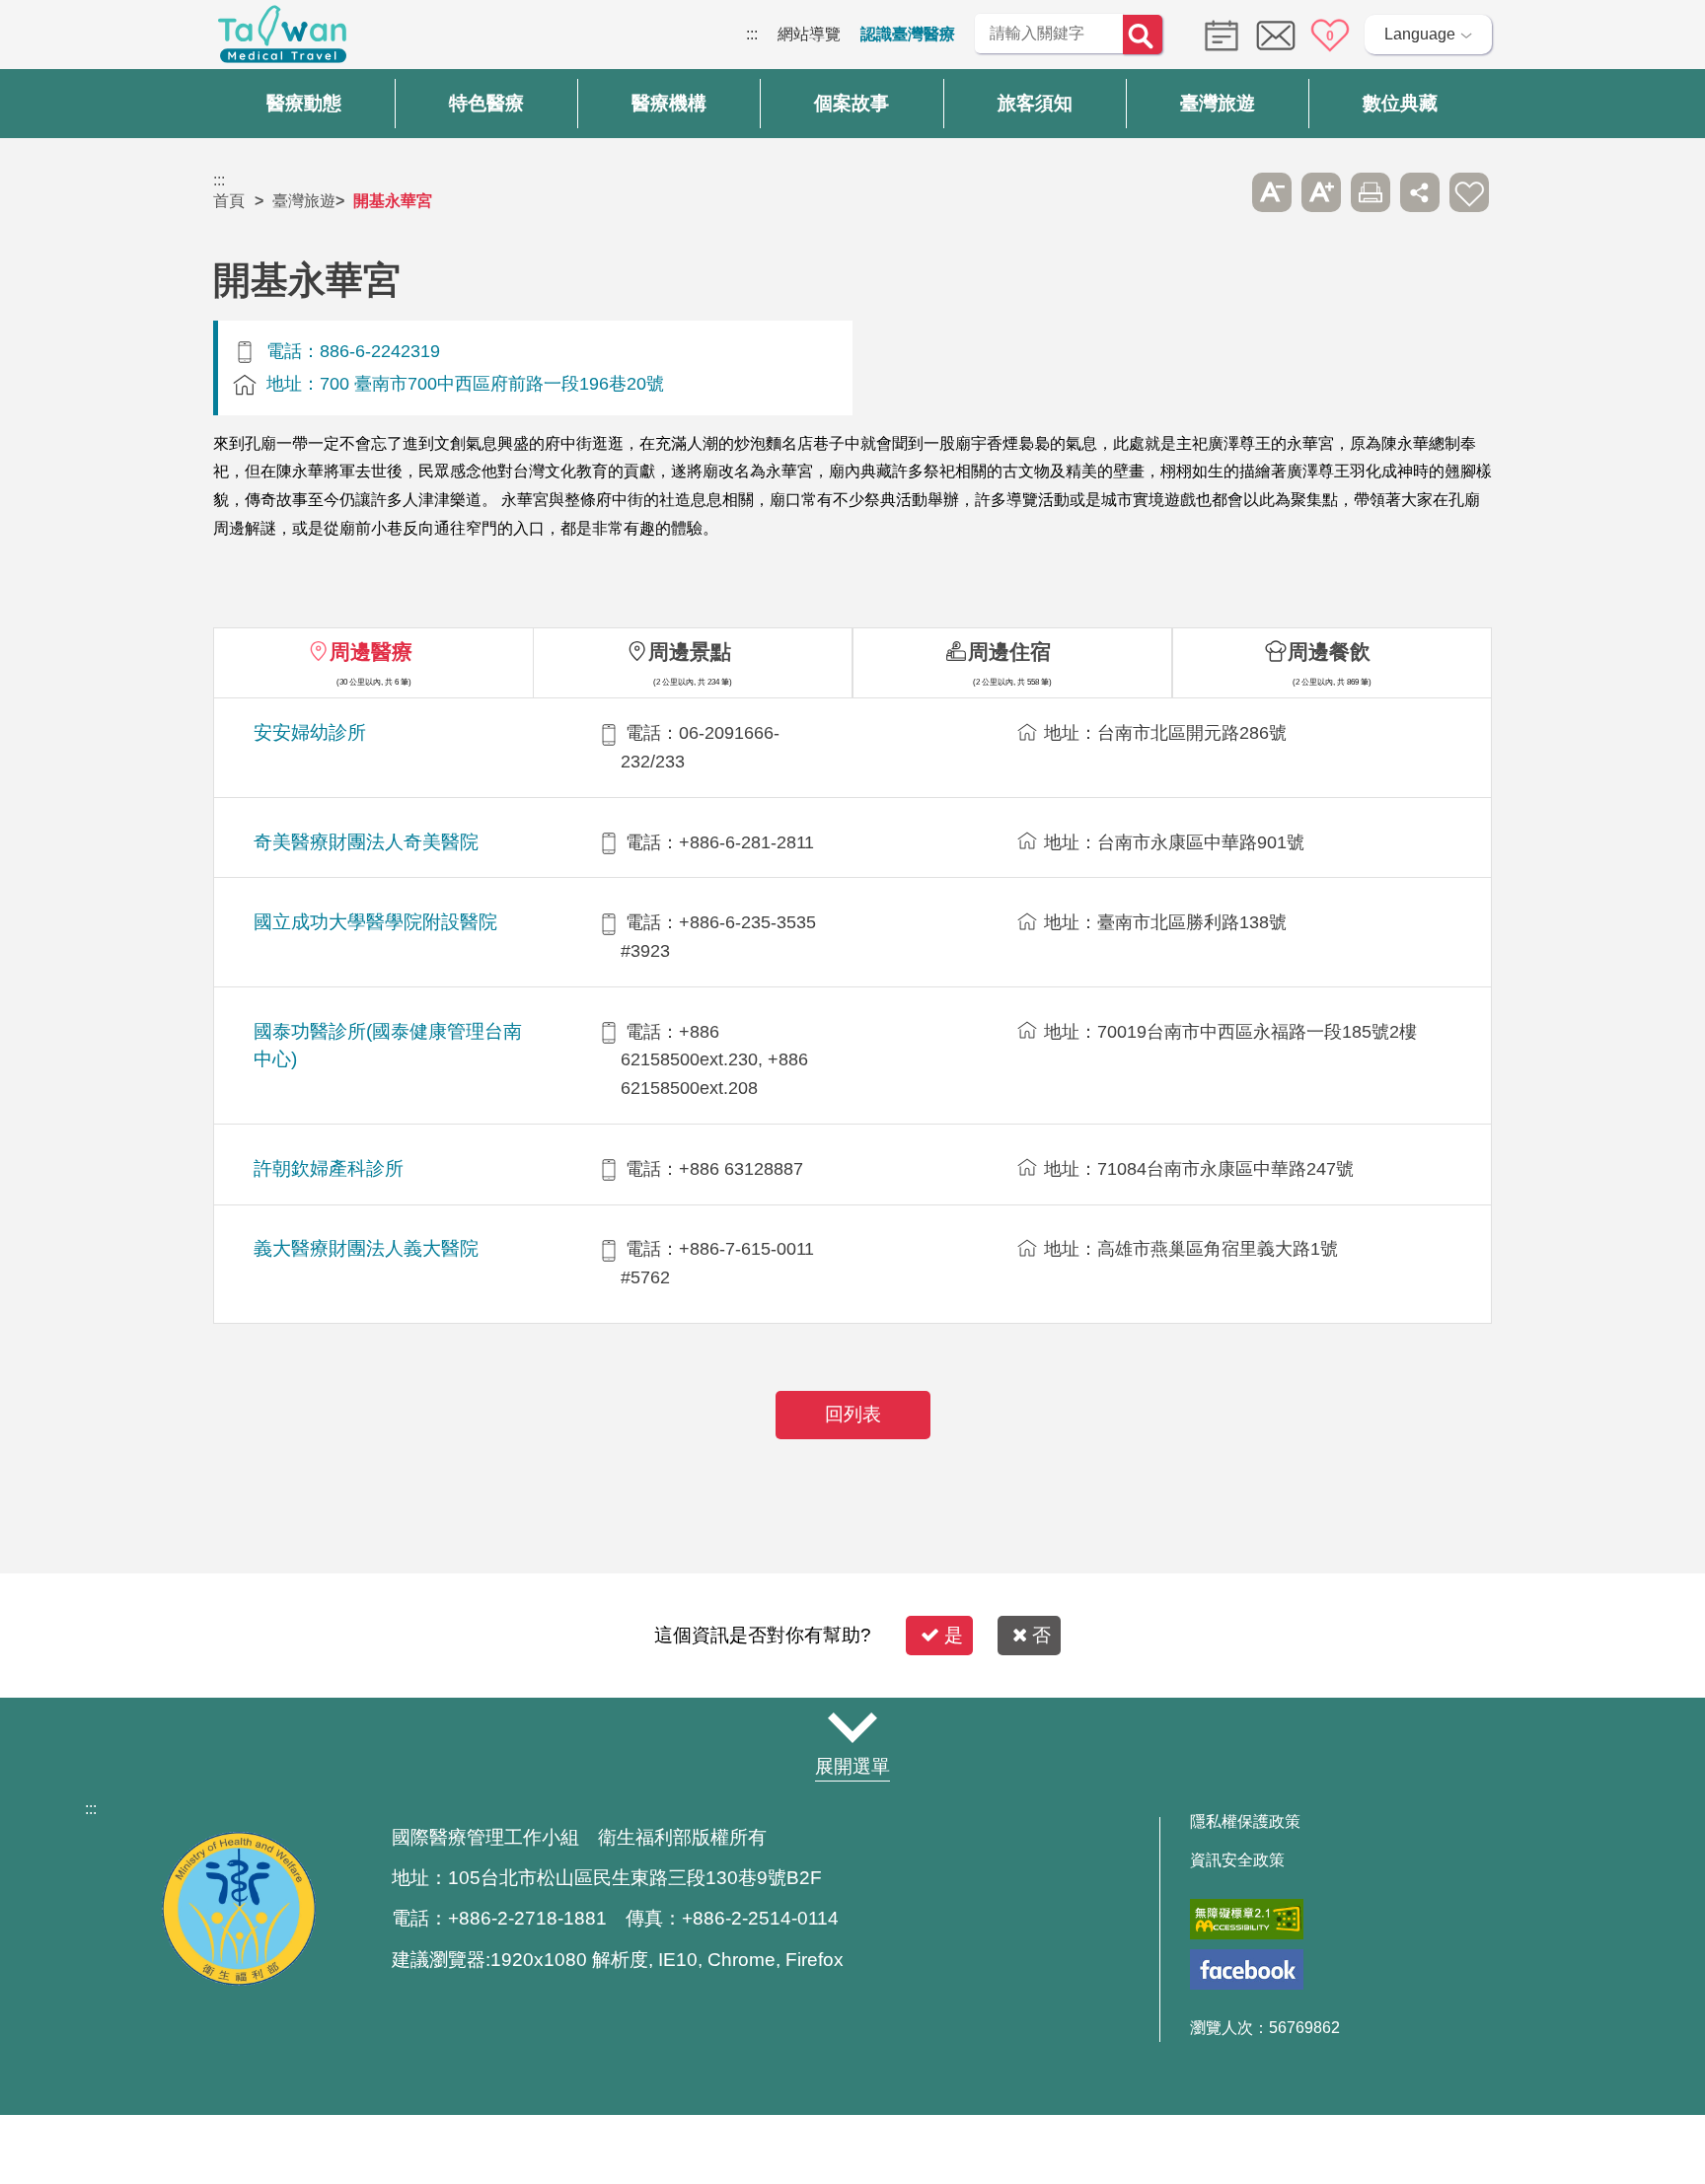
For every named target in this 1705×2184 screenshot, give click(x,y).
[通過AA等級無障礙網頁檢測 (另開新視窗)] (1247, 1919)
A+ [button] (1321, 192)
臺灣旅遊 (304, 201)
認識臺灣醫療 (908, 34)
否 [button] (1041, 1635)
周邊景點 (690, 652)
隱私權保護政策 (1245, 1822)
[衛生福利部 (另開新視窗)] (239, 1980)
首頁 (229, 201)
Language (1420, 34)
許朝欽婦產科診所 (329, 1168)
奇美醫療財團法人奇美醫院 (366, 842)
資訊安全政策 (1237, 1860)
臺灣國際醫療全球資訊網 (282, 39)
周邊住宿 (1009, 652)
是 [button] (954, 1635)
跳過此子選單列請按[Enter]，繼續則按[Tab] (1223, 192)
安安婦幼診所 (310, 732)
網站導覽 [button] (852, 1728)
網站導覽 (809, 34)
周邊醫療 (371, 652)
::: (752, 34)
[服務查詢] (1217, 34)
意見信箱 (1276, 36)
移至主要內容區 (55, 34)
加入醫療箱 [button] (1469, 192)
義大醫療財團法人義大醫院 (366, 1248)
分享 (1420, 192)
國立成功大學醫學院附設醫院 (375, 922)
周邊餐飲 (1329, 652)
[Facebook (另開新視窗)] (1247, 1969)
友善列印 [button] (1371, 192)
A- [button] (1272, 192)
